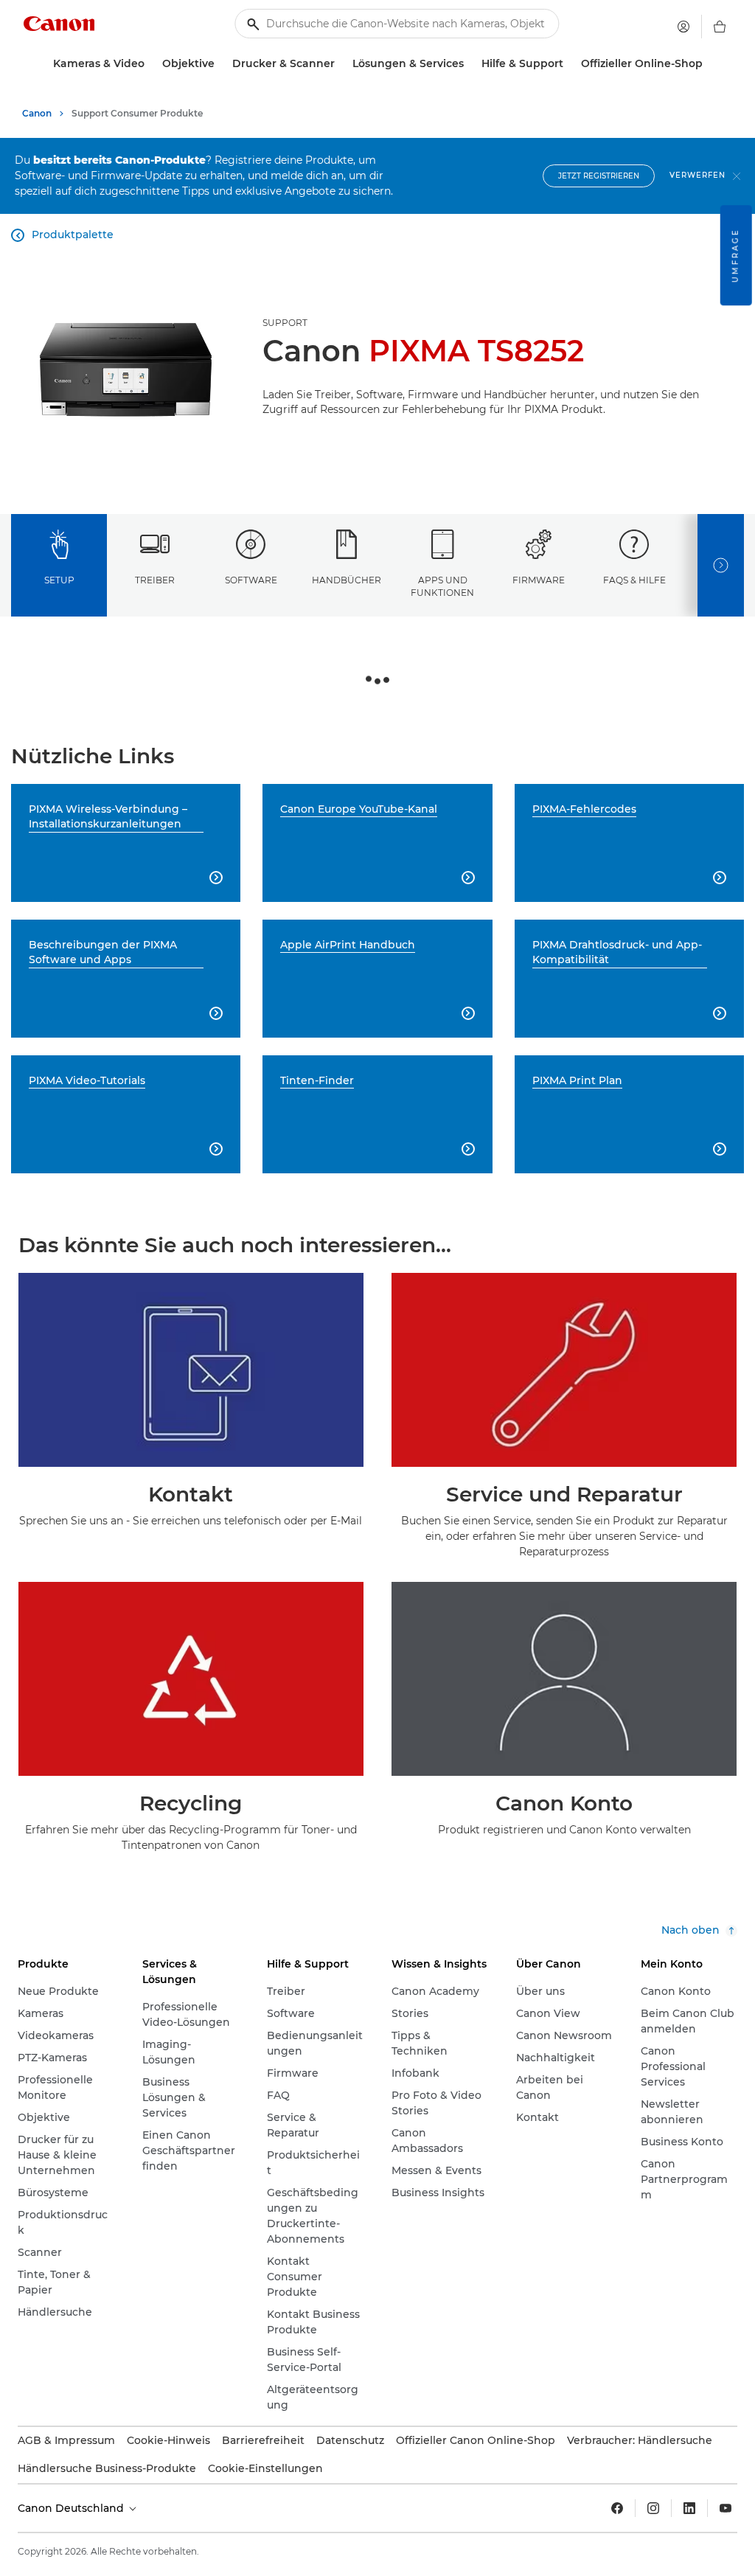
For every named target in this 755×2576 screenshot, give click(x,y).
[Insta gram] (653, 2508)
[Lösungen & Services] (470, 64)
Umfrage (735, 255)
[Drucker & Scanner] (341, 64)
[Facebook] (617, 2508)
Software (251, 580)
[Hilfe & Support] (569, 64)
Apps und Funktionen (442, 586)
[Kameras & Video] (150, 64)
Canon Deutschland (72, 2508)
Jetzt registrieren (599, 176)
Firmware (539, 580)
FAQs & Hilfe (634, 580)
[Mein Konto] (683, 27)
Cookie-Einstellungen (265, 2468)
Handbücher (347, 580)
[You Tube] (726, 2508)
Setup (59, 580)
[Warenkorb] (720, 27)
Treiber (155, 580)
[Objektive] (220, 64)
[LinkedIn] (689, 2508)
